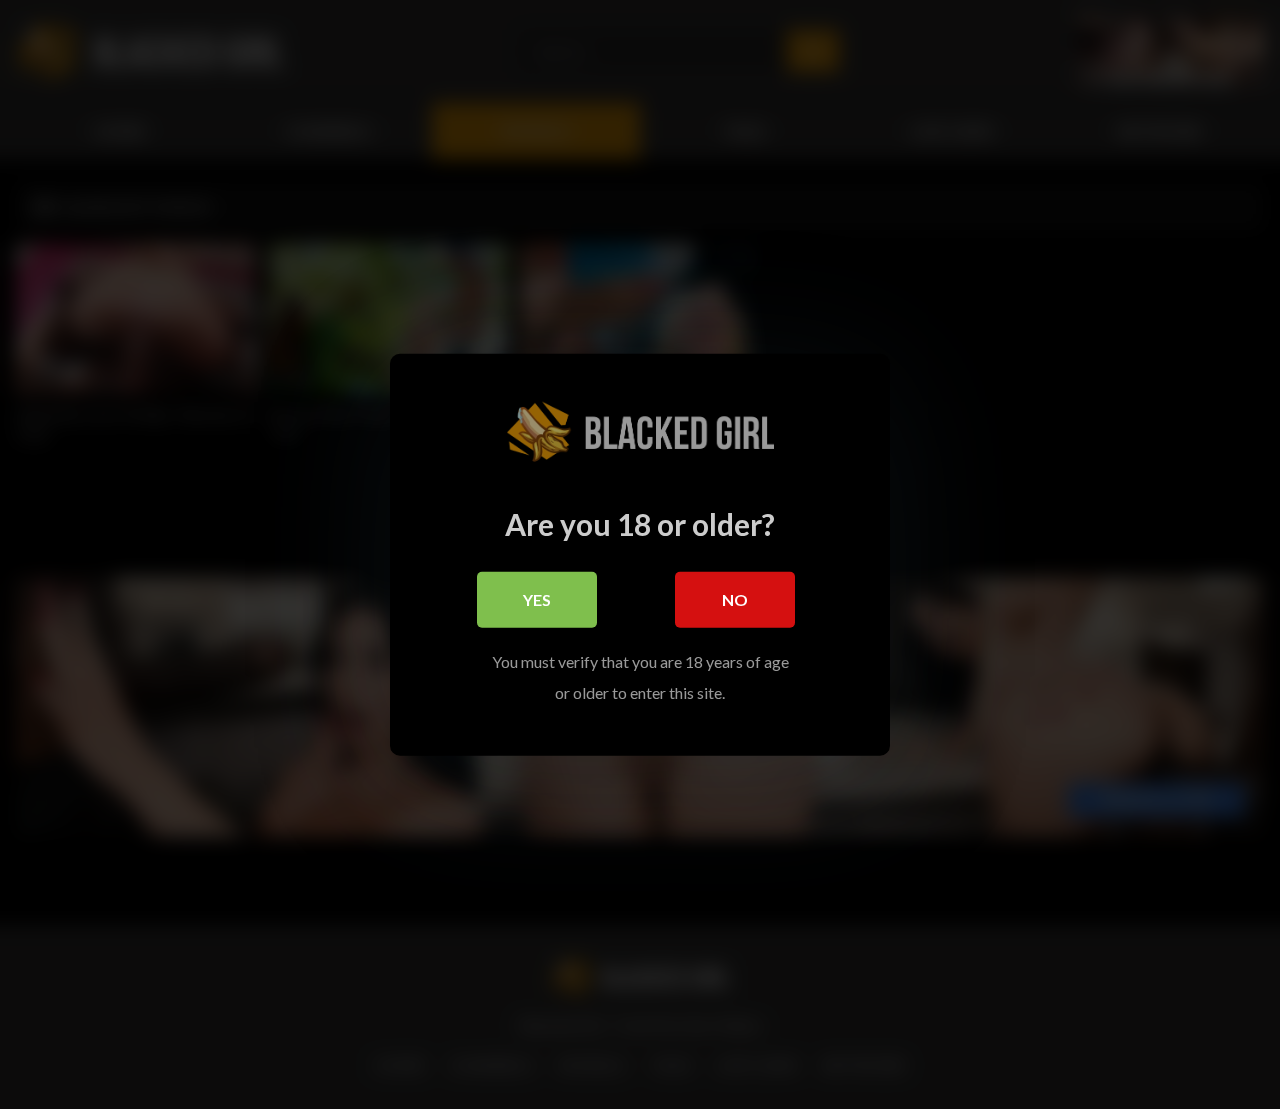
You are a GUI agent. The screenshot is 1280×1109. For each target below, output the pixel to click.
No (735, 599)
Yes (537, 599)
